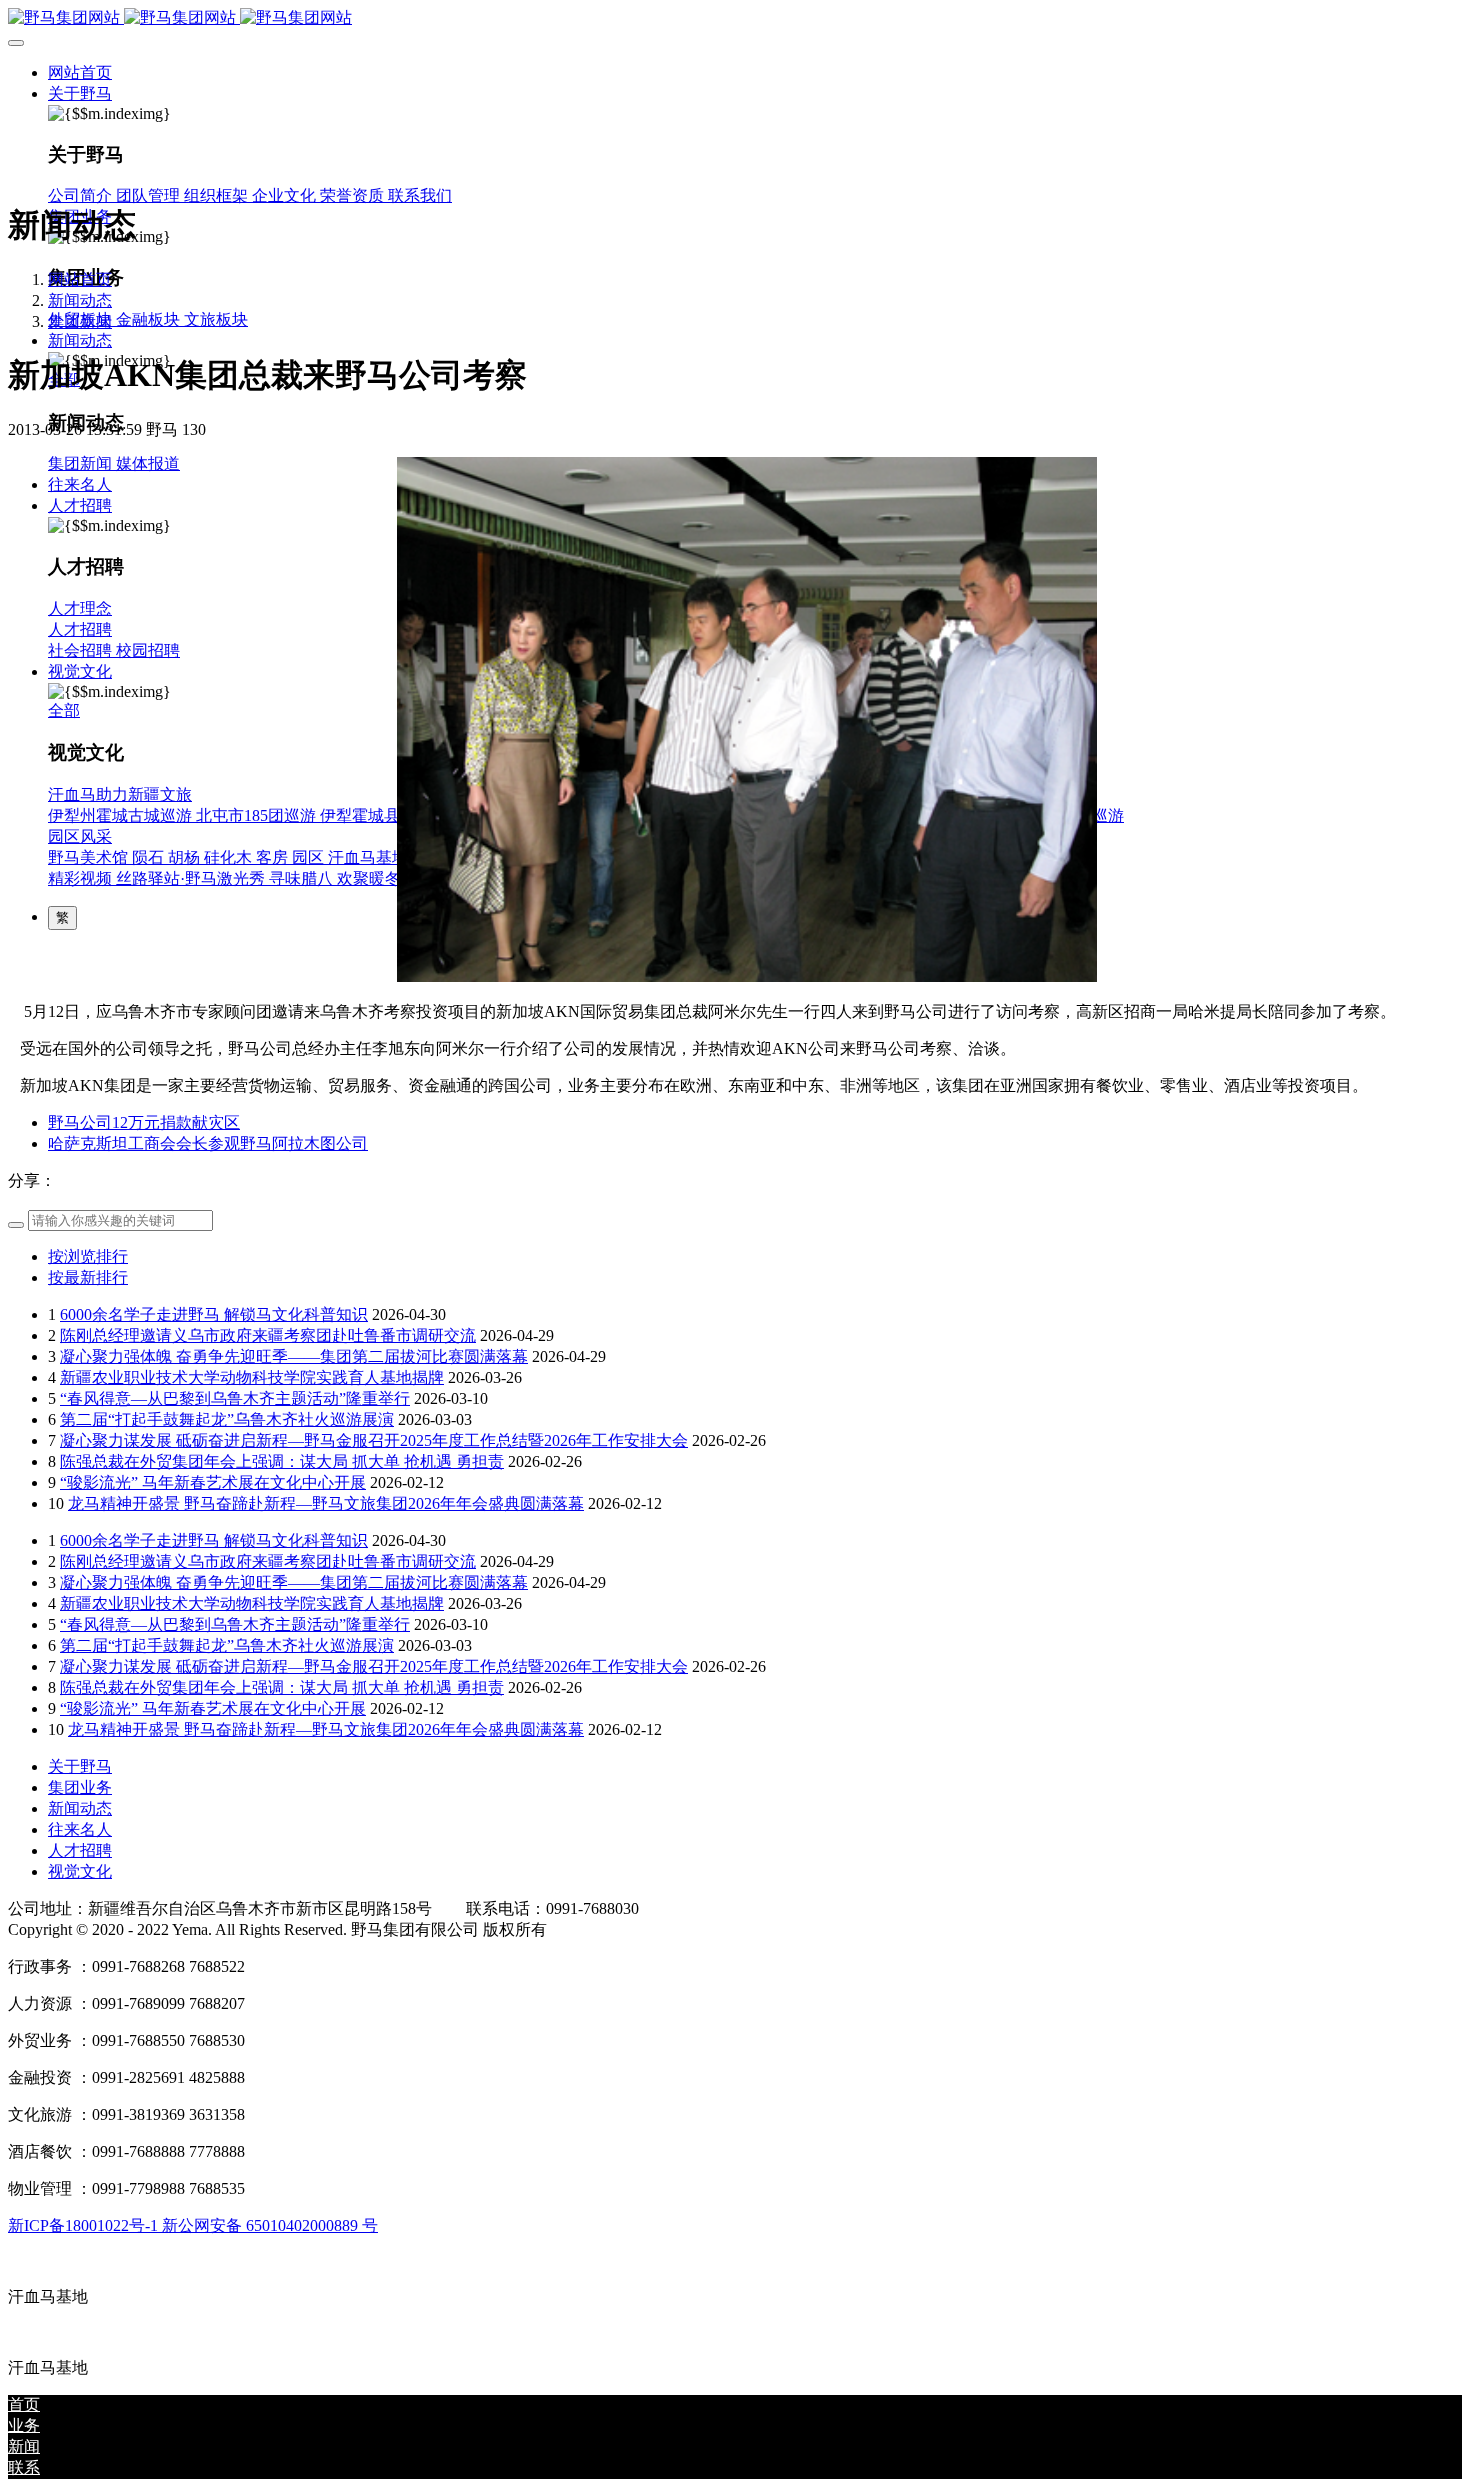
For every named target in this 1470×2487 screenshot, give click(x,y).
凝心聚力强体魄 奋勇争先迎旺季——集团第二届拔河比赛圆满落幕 (294, 1356)
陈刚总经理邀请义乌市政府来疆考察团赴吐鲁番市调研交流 (268, 1335)
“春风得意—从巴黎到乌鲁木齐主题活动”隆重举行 (235, 1398)
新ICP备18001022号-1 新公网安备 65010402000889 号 (193, 2225)
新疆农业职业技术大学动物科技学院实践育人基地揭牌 (252, 1377)
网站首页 (80, 72)
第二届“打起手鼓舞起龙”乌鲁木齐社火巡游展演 (227, 1419)
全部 (64, 710)
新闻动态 (80, 300)
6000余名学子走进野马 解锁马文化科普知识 (214, 1314)
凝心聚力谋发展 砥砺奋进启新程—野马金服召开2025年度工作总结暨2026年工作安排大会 (374, 1440)
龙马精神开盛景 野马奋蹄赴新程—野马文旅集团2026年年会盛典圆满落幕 (326, 1503)
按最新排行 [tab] (88, 1277)
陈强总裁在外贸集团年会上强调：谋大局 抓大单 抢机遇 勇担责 (282, 1461)
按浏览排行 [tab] (88, 1256)
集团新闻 (80, 321)
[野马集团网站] (735, 18)
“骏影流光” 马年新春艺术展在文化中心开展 (213, 1482)
